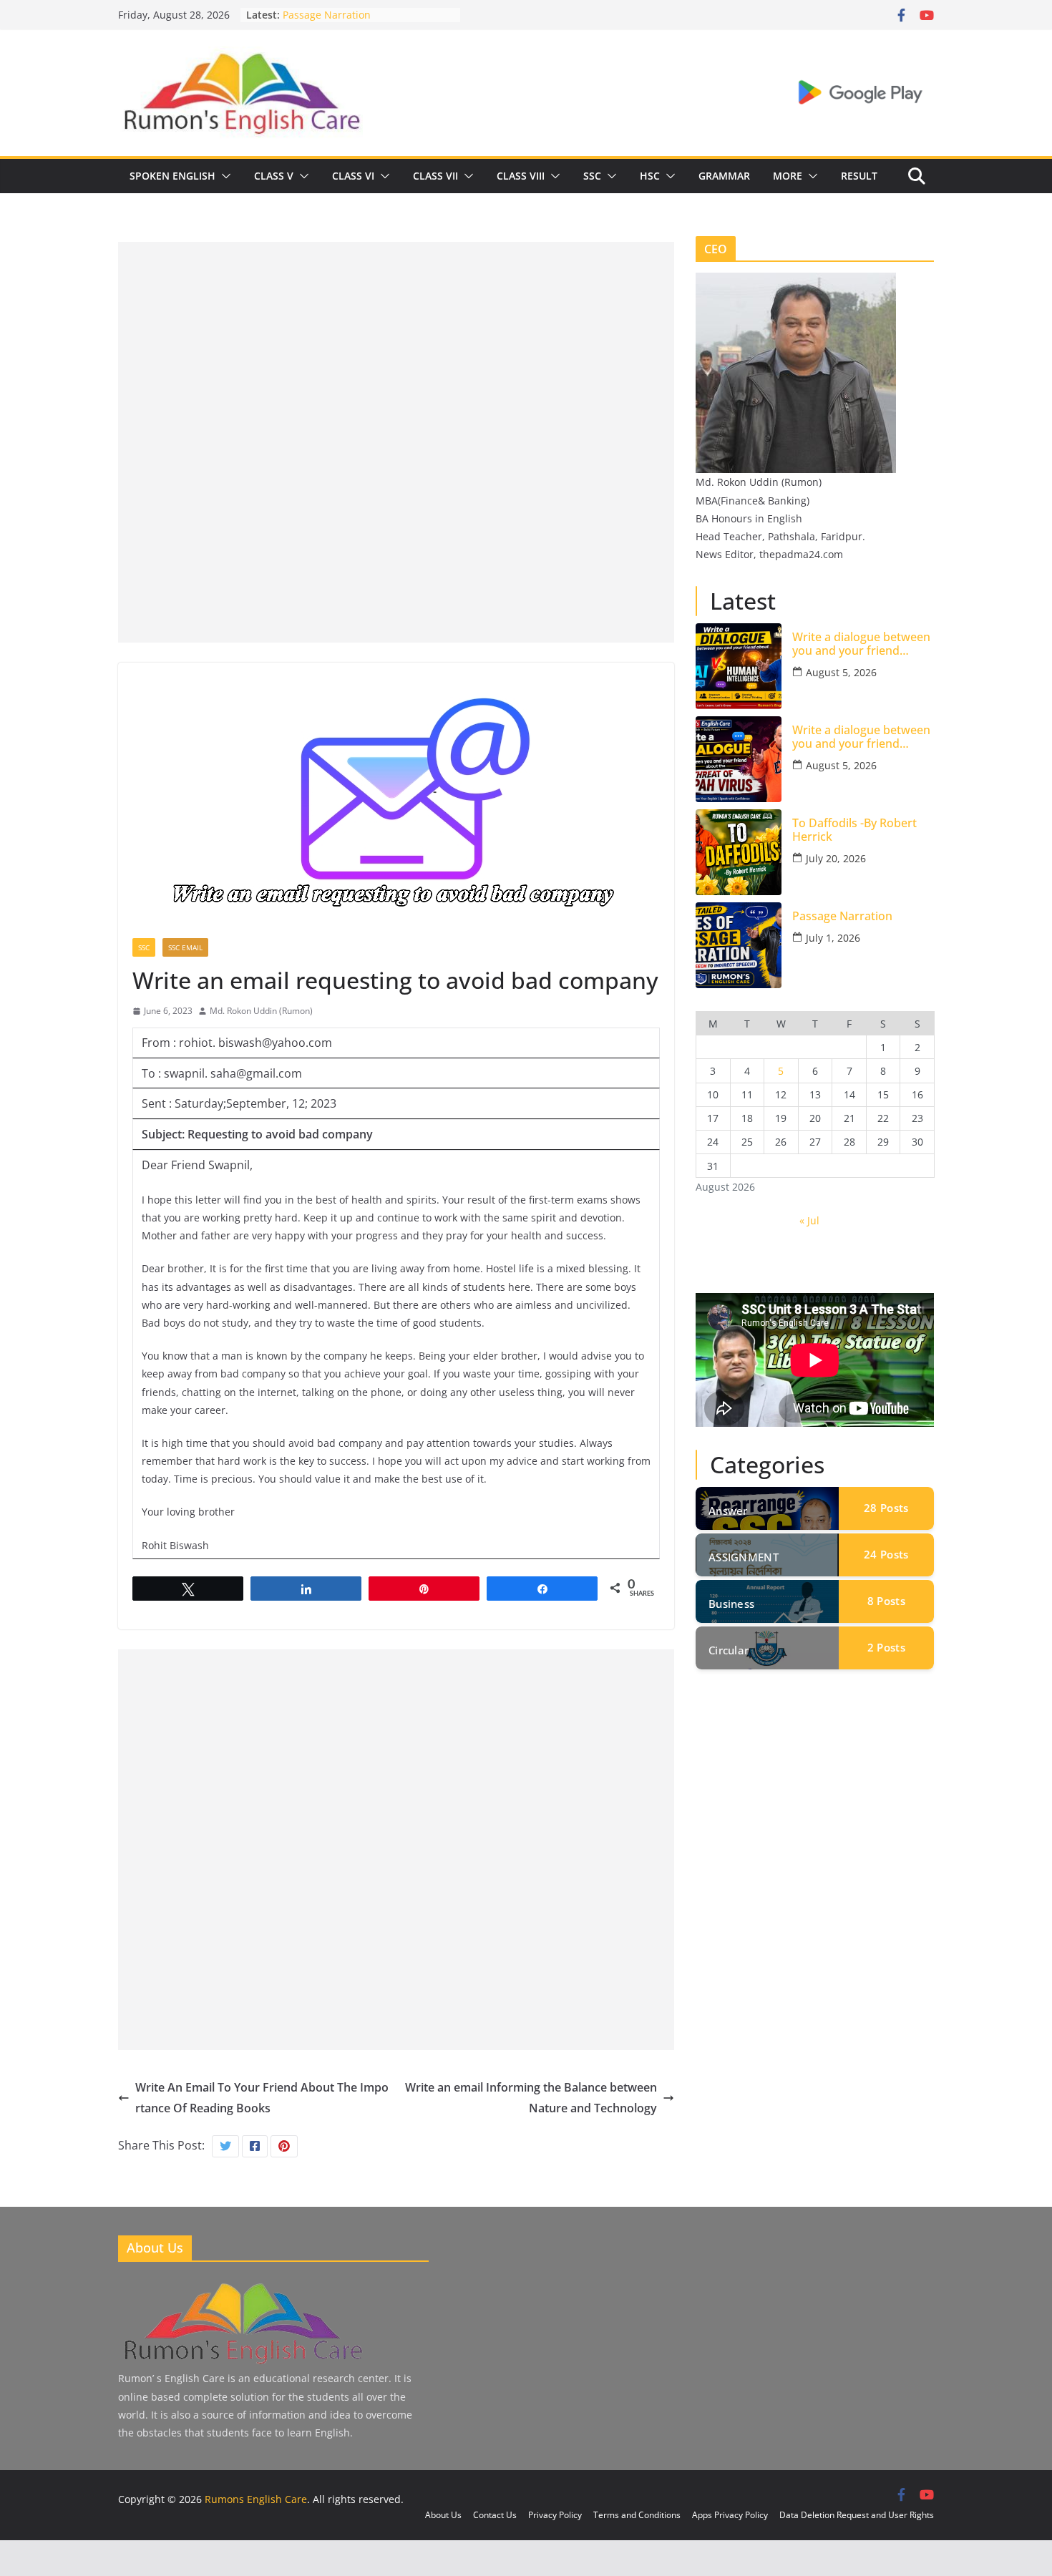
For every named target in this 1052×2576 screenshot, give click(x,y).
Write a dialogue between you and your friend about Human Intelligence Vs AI (862, 644)
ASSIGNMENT (744, 1557)
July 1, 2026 (833, 938)
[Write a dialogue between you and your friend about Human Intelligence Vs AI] (739, 666)
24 (886, 1554)
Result (859, 176)
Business (731, 1604)
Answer (728, 1511)
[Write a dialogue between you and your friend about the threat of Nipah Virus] (739, 759)
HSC (650, 176)
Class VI (353, 176)
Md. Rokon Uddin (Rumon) (261, 1011)
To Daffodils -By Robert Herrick (854, 830)
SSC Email (185, 947)
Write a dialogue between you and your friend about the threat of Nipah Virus (862, 737)
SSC (592, 176)
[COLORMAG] (242, 2285)
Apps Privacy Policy (730, 2515)
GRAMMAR (724, 176)
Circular (729, 1650)
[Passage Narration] (739, 945)
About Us (443, 2515)
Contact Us (495, 2515)
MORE (788, 176)
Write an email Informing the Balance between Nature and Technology (531, 2098)
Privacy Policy (555, 2515)
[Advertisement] (396, 342)
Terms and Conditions (637, 2515)
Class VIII (521, 176)
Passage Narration (327, 15)
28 (886, 1508)
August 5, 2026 (841, 672)
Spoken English (172, 176)
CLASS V (274, 176)
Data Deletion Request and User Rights (857, 2515)
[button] (223, 176)
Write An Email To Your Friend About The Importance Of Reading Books (262, 2098)
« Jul (809, 1220)
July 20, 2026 (836, 858)
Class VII (435, 176)
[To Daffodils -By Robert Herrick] (739, 852)
